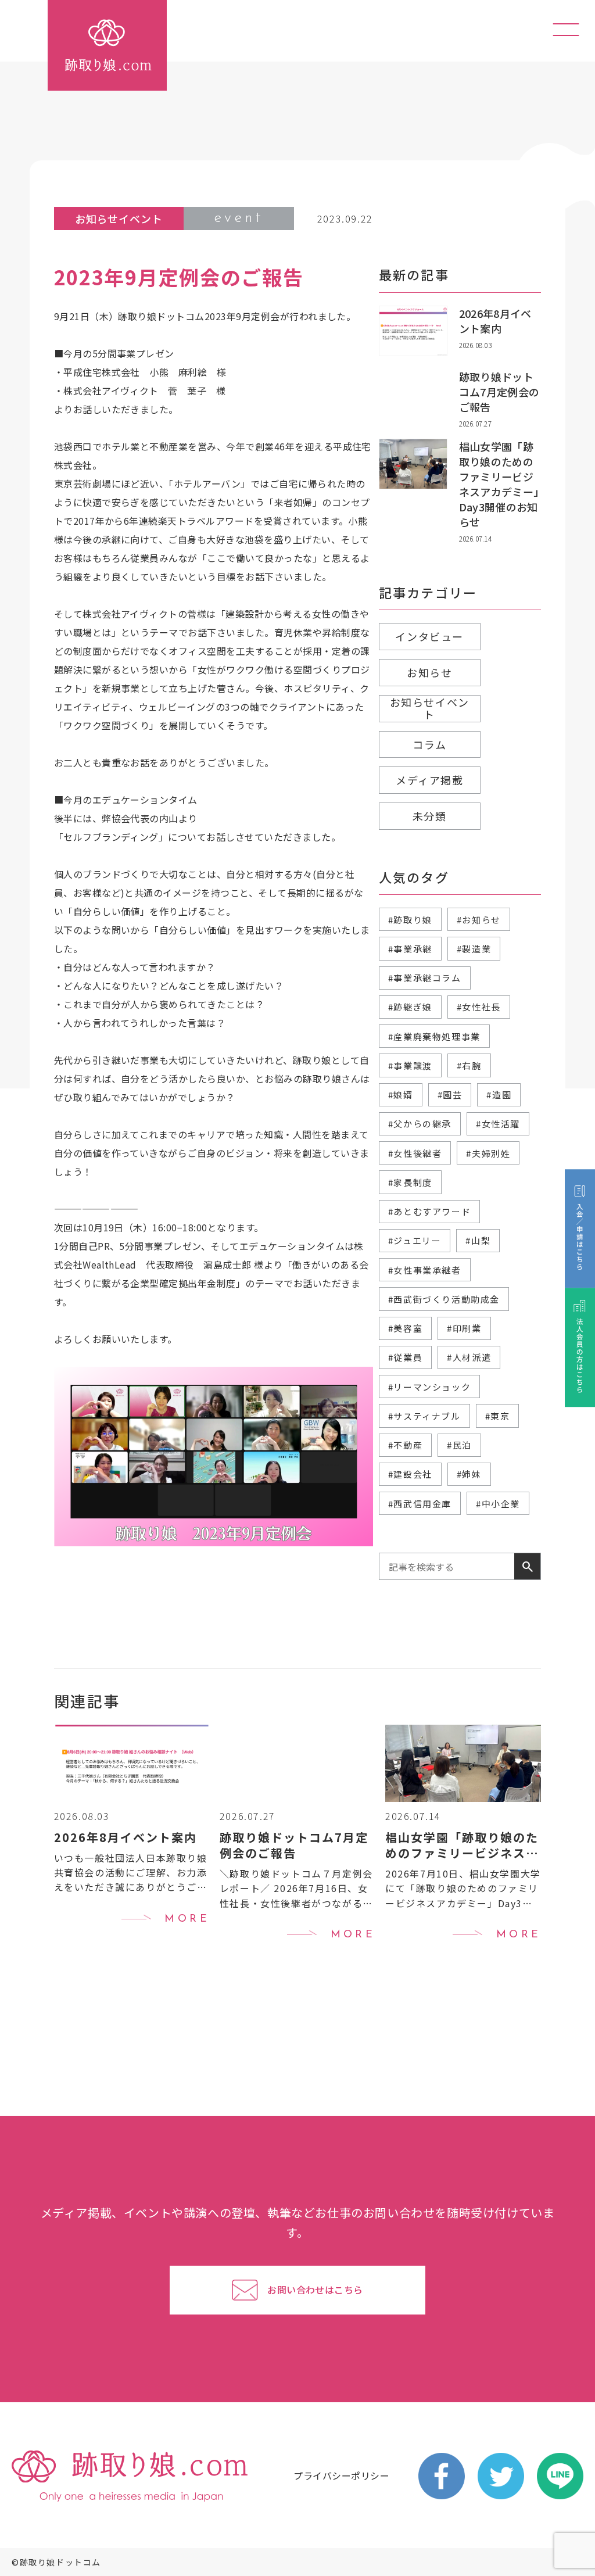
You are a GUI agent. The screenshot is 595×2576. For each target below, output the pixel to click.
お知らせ (429, 672)
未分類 (430, 816)
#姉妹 (469, 1474)
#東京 (498, 1416)
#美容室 (405, 1328)
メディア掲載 (430, 780)
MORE (187, 1919)
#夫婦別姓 (488, 1153)
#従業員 (405, 1357)
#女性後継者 (415, 1153)
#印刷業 (464, 1328)
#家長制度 (410, 1182)
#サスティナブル (424, 1416)
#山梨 (478, 1240)
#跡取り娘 (410, 920)
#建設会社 (410, 1474)
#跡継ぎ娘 (410, 1007)
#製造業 (474, 949)
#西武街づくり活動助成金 (444, 1299)
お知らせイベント (430, 708)
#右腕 (469, 1065)
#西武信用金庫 (420, 1504)
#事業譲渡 (410, 1065)
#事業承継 (410, 949)
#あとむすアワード (429, 1211)
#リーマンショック (429, 1387)
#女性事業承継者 (425, 1270)
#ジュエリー (415, 1240)
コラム (429, 744)
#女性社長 (479, 1007)
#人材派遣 (469, 1357)
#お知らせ (479, 920)
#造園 (499, 1094)
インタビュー (429, 636)
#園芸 (450, 1094)
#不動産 (405, 1445)
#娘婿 (401, 1094)
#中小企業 (498, 1504)
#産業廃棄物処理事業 (434, 1036)
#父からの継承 (420, 1124)
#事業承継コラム (425, 978)
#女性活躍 (498, 1124)
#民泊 (459, 1445)
